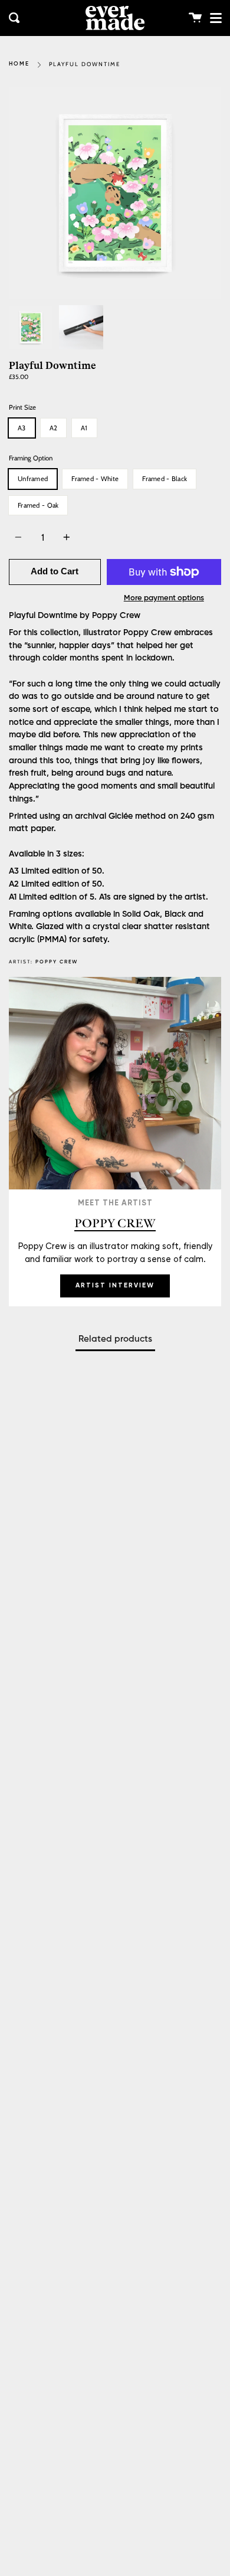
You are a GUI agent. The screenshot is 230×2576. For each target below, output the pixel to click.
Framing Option (31, 458)
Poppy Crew (57, 962)
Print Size (22, 407)
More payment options (164, 598)
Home (19, 64)
